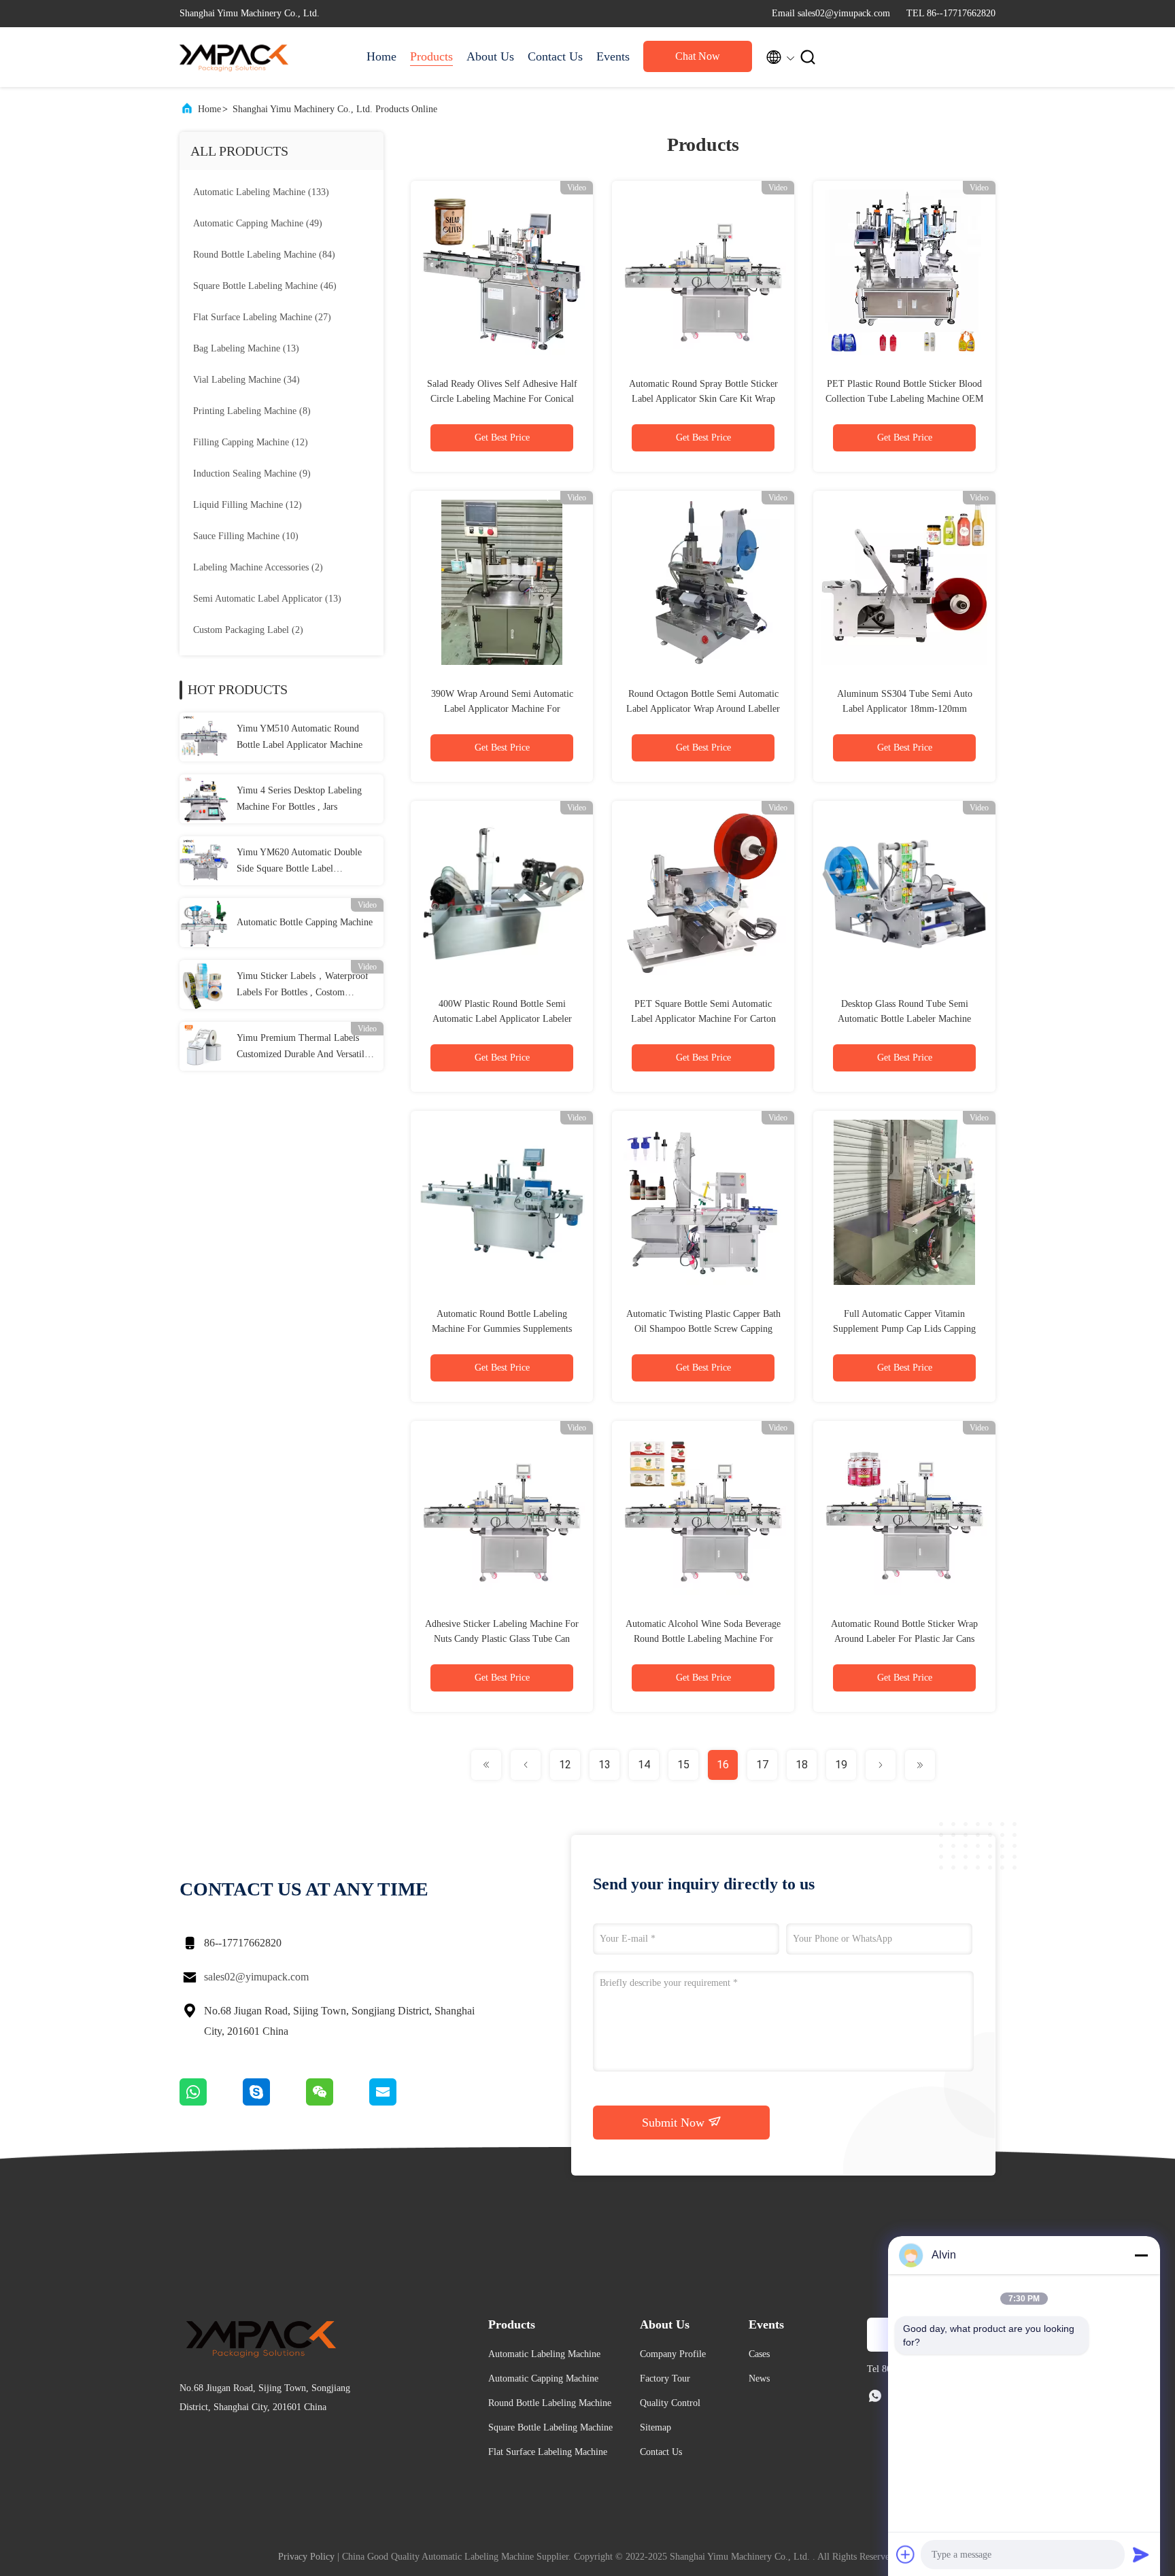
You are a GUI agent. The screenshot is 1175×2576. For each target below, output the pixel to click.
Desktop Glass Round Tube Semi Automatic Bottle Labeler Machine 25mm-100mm (904, 1019)
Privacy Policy (306, 2557)
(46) (265, 286)
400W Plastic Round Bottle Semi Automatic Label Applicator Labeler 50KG (502, 1019)
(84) (264, 255)
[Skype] (274, 2102)
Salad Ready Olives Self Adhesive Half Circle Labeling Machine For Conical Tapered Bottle (502, 399)
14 (644, 1765)
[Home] (234, 57)
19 (841, 1765)
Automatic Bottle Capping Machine (305, 922)
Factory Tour (665, 2378)
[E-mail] (400, 2102)
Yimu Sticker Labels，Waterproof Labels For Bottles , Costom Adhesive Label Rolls (303, 986)
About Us (490, 56)
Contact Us (555, 56)
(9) (252, 474)
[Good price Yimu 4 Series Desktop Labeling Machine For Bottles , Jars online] (204, 799)
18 (802, 1765)
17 (762, 1765)
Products (431, 56)
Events (613, 56)
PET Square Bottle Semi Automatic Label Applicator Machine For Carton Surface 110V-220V (703, 1019)
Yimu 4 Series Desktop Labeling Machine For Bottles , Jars (299, 798)
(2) (258, 567)
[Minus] (1141, 2255)
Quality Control (670, 2403)
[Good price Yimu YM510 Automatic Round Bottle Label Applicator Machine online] (204, 737)
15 (683, 1765)
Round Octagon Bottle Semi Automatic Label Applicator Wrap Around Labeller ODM (703, 709)
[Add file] (906, 2554)
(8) (252, 411)
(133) (261, 192)
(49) (258, 223)
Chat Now (698, 56)
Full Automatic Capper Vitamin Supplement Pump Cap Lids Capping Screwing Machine (904, 1329)
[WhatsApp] (211, 2102)
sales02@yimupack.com (256, 1977)
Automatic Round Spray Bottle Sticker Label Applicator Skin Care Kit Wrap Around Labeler (703, 399)
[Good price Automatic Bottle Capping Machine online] (204, 923)
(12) (251, 442)
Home (381, 56)
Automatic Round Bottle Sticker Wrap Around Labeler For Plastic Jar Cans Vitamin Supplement (904, 1639)
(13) (246, 348)
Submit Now (675, 2123)
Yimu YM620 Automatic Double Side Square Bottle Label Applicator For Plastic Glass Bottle (304, 862)
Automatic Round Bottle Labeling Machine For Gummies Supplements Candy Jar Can (502, 1329)
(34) (246, 380)
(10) (246, 536)
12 (565, 1765)
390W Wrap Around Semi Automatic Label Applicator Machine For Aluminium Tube (502, 709)
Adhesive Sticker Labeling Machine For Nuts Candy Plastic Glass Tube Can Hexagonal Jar (502, 1639)
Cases (759, 2354)
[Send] (1141, 2554)
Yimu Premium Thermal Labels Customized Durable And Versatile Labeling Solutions (303, 1048)
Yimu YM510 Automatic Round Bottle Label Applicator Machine (300, 737)
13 (604, 1765)
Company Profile (673, 2354)
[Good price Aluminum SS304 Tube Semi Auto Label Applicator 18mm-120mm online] (904, 582)
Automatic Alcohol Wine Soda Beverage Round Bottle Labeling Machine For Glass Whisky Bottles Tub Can (703, 1639)
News (759, 2378)
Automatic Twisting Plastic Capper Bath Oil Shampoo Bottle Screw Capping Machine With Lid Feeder (703, 1329)
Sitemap (655, 2427)
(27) (262, 317)
